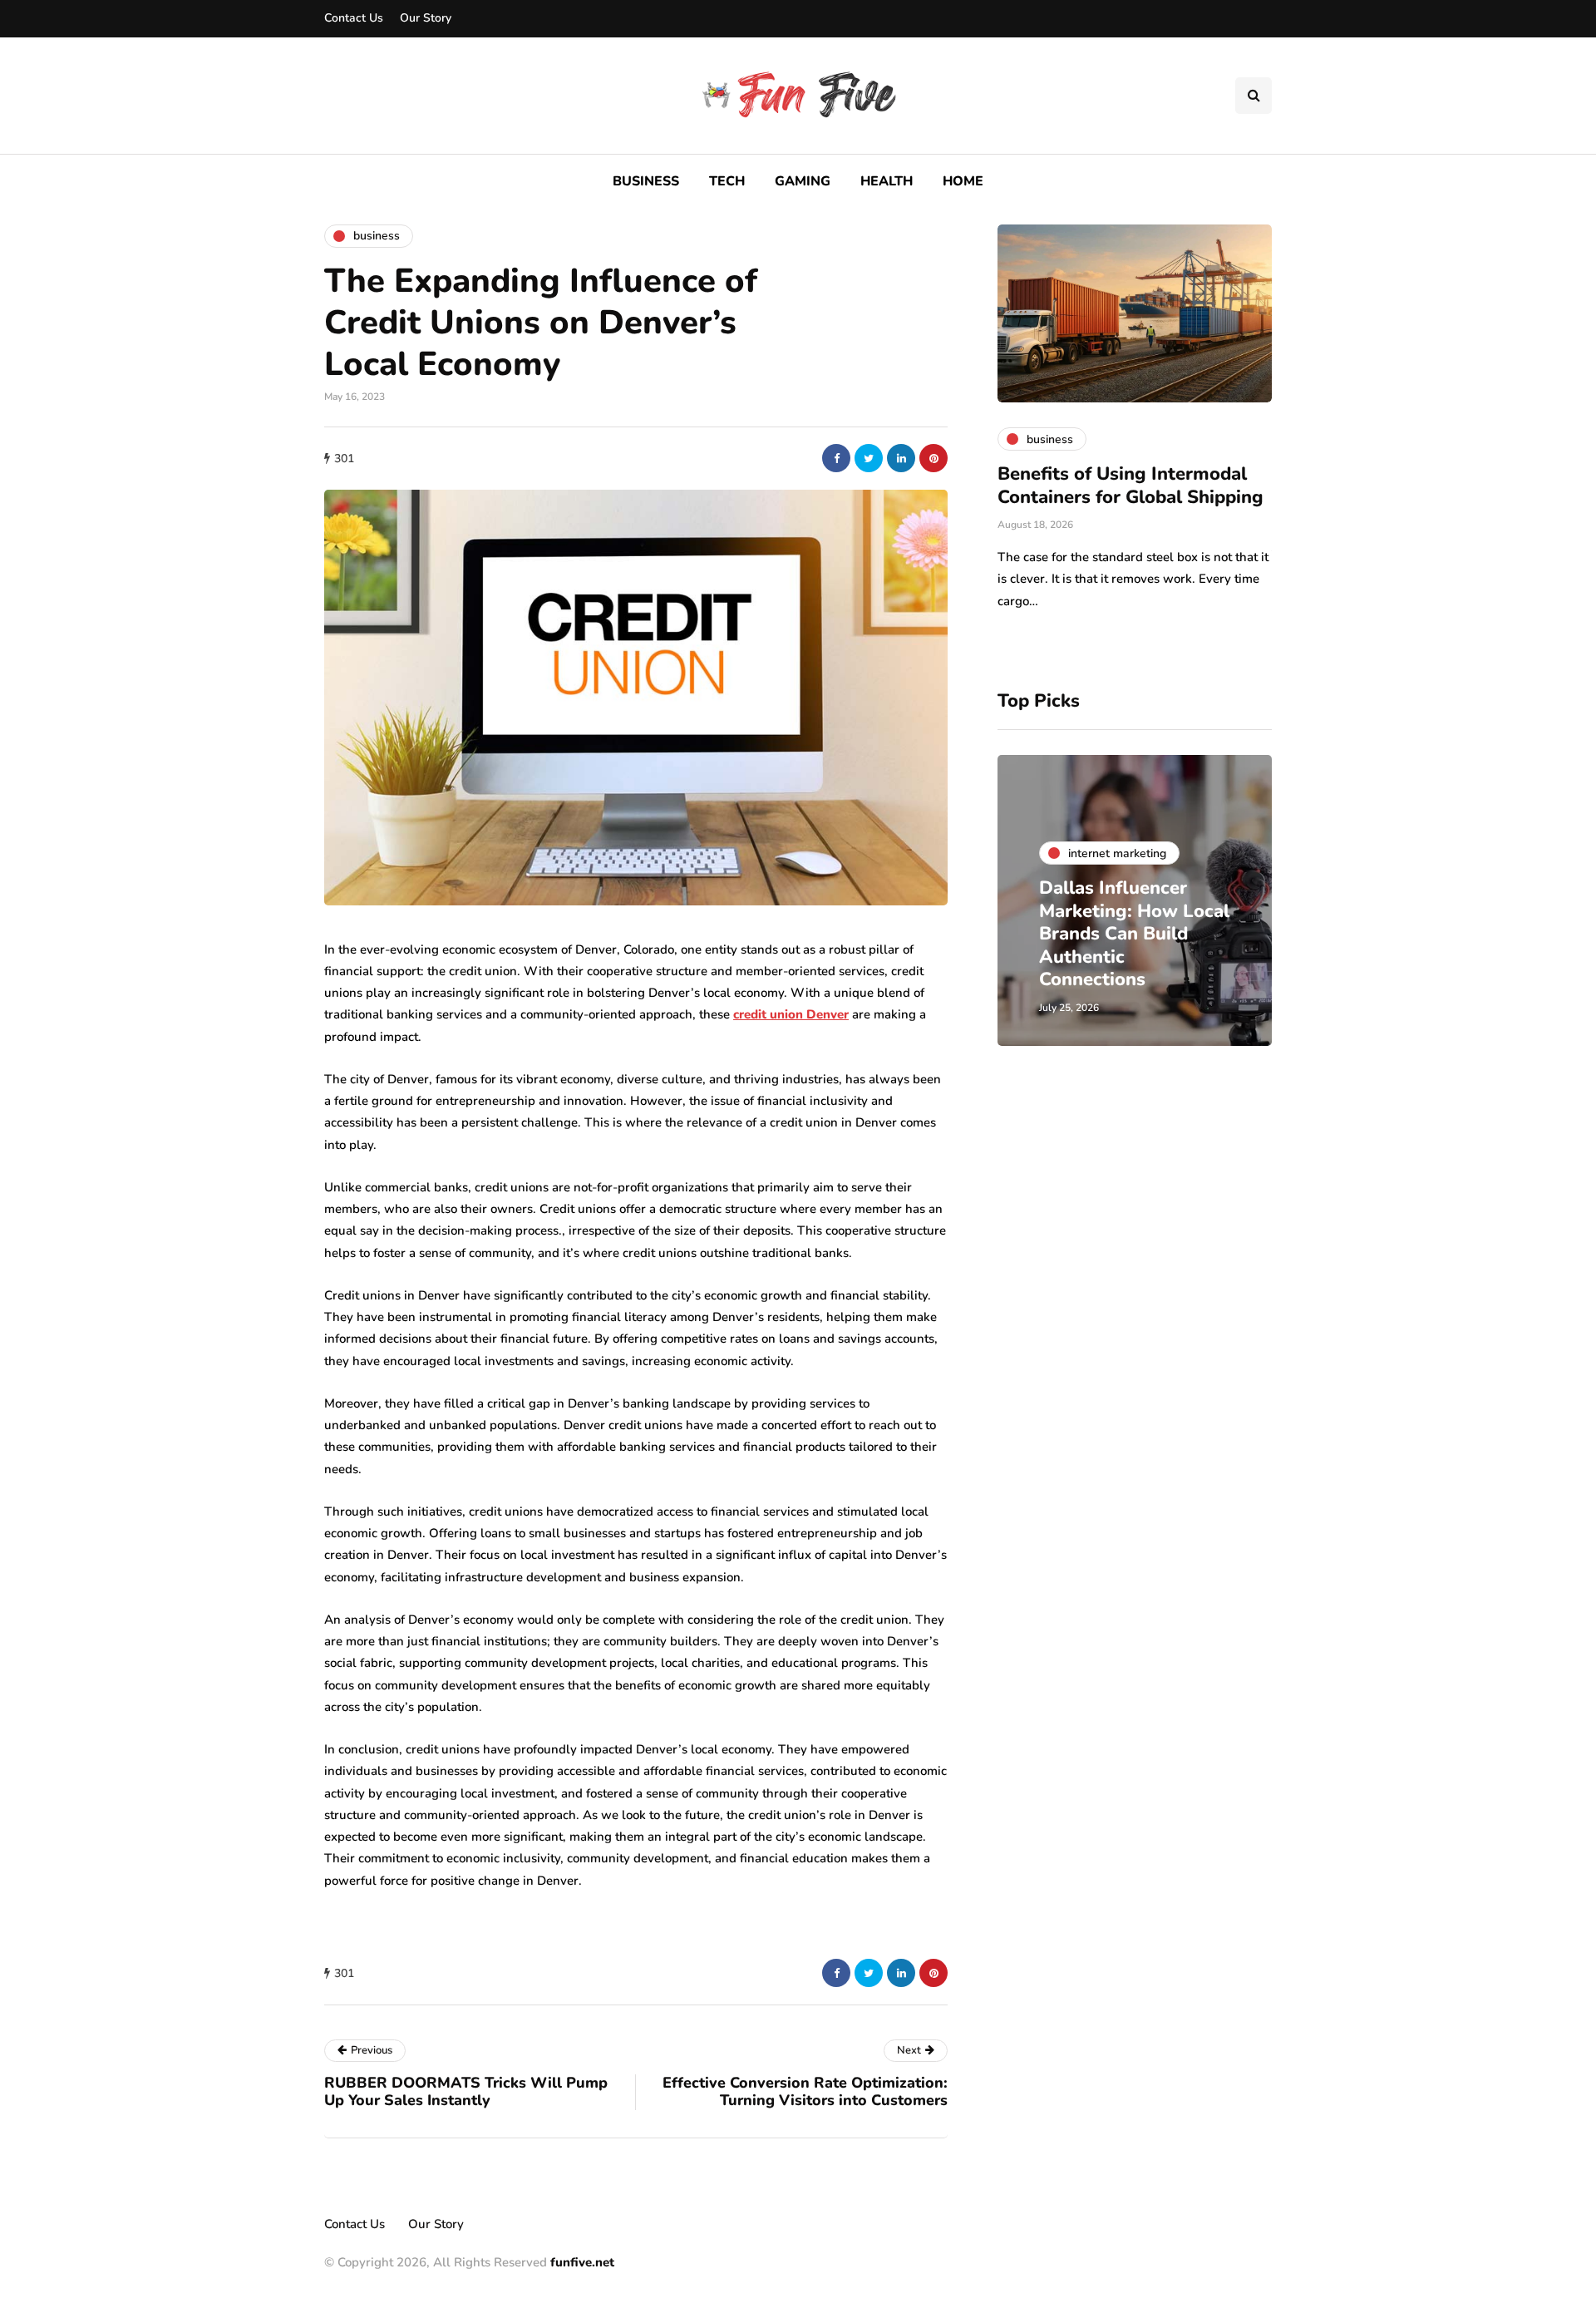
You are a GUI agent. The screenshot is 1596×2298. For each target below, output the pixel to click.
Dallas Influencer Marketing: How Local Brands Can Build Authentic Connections (1134, 934)
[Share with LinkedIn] (901, 458)
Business (646, 181)
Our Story (426, 18)
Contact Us (354, 18)
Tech (727, 181)
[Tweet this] (869, 458)
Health (887, 181)
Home (963, 181)
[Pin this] (933, 458)
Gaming (803, 181)
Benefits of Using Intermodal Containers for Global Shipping (1130, 486)
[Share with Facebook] (836, 458)
